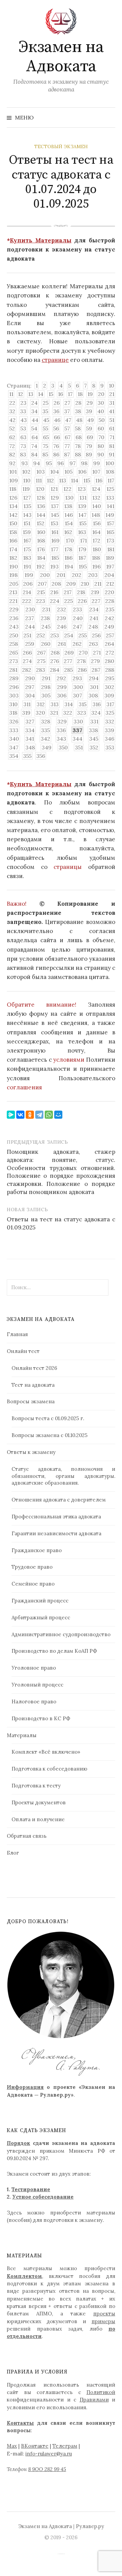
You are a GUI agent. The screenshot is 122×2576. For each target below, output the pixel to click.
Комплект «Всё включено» (46, 1752)
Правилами (94, 2400)
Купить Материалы (41, 240)
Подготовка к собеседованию (49, 1769)
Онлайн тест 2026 (34, 1368)
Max (12, 2446)
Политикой (101, 2392)
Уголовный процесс (37, 1685)
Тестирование (31, 2189)
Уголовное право (34, 1668)
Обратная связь (27, 1836)
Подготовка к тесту (36, 1786)
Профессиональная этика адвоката (56, 1517)
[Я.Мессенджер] (11, 1115)
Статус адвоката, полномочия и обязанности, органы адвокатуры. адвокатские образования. (63, 1476)
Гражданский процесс (40, 1601)
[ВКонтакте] (20, 1115)
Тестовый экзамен (61, 147)
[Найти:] (109, 117)
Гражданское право (37, 1550)
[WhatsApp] (49, 1115)
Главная (17, 1334)
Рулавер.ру (90, 2526)
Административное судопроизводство (61, 1634)
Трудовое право (32, 1567)
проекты (104, 2314)
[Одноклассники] (30, 1115)
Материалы (22, 1735)
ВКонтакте (35, 2446)
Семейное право (33, 1584)
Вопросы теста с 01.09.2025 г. (48, 1418)
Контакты (20, 2423)
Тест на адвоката (33, 1385)
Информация (25, 2087)
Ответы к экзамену (31, 1452)
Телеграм (65, 2446)
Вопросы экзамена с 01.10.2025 (49, 1435)
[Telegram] (39, 1115)
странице (55, 360)
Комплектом (24, 2276)
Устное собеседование (43, 2197)
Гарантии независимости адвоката (56, 1533)
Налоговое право (34, 1702)
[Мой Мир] (58, 1115)
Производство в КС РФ (41, 1718)
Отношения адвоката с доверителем (59, 1500)
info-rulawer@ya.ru (49, 2454)
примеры (103, 2321)
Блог (13, 1853)
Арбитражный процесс (41, 1617)
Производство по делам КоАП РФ (54, 1651)
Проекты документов (39, 1802)
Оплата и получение (38, 1819)
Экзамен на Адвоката (61, 57)
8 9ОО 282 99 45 (47, 2469)
